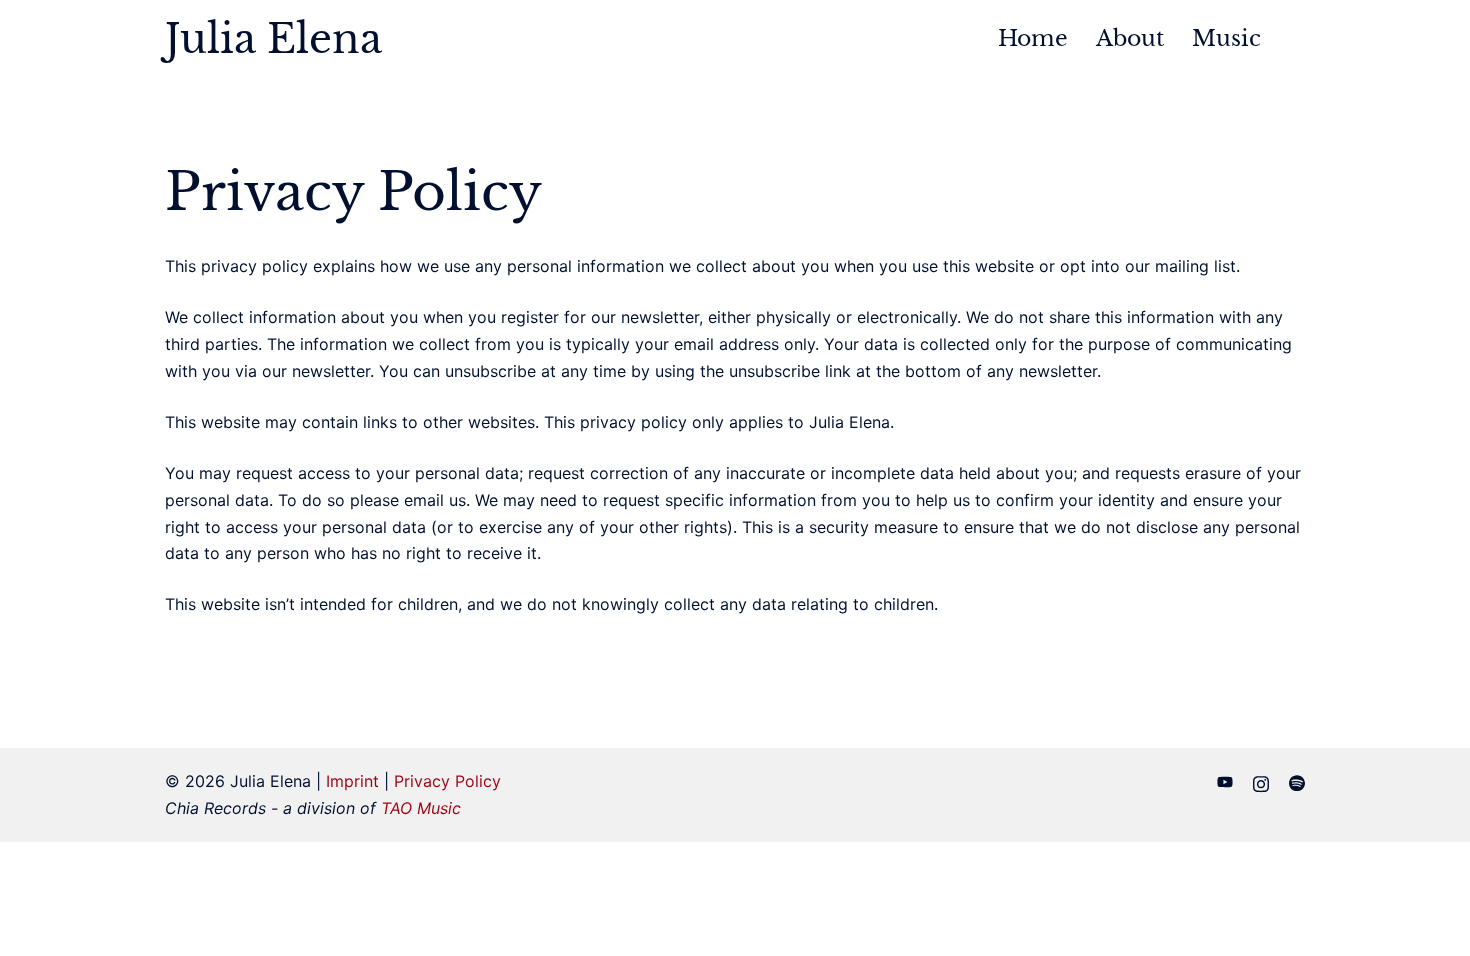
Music (1226, 38)
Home (1033, 38)
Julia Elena (273, 39)
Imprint (352, 781)
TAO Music (421, 808)
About (1130, 38)
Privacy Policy (447, 781)
